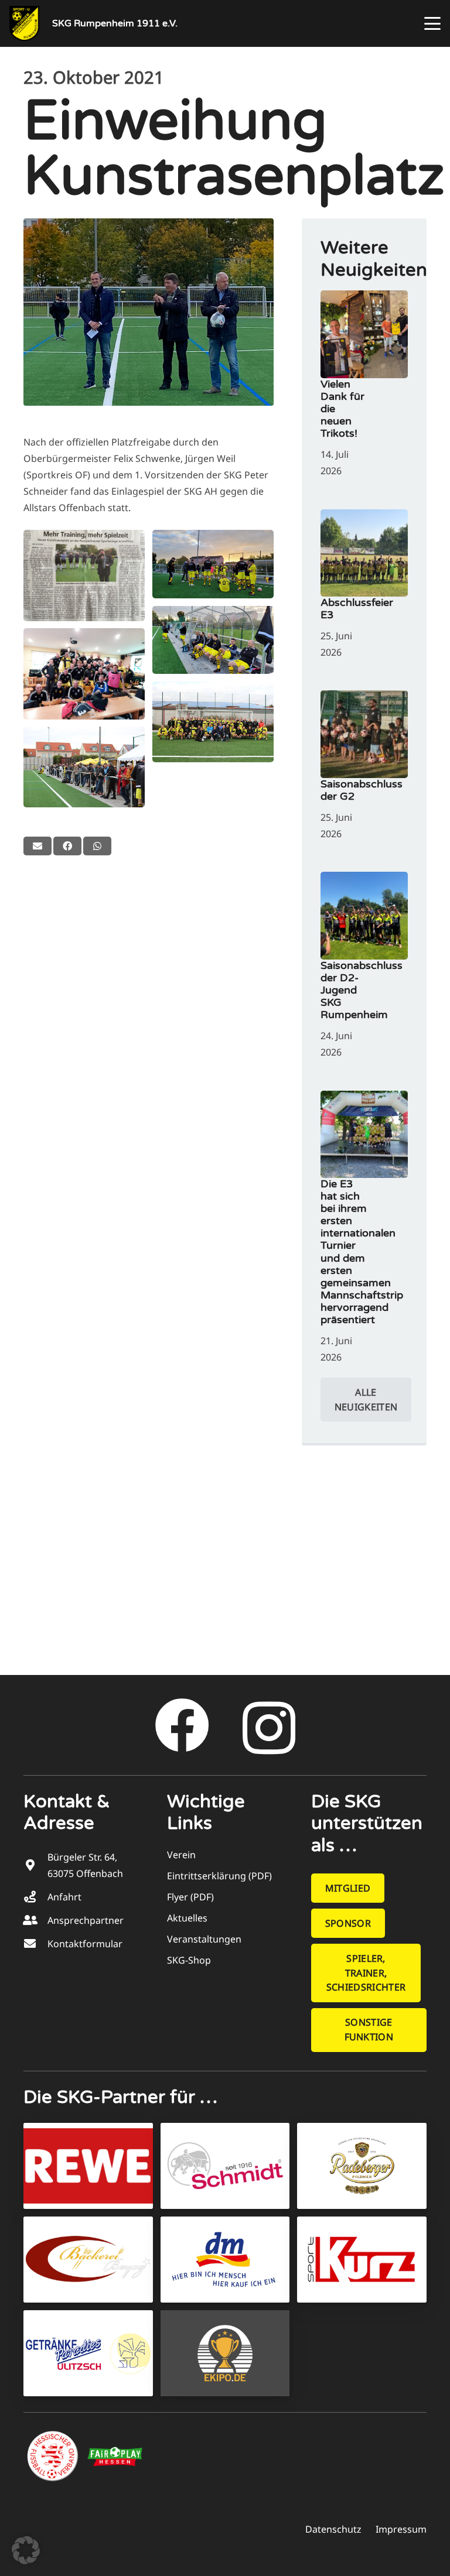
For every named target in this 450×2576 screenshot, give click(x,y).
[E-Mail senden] (37, 846)
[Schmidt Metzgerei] (225, 2166)
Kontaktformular (85, 1944)
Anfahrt (64, 1897)
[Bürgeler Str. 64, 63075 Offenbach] (35, 1865)
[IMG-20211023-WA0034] (213, 564)
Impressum (401, 2529)
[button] (432, 23)
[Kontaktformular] (35, 1944)
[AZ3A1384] (213, 722)
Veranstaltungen (204, 1939)
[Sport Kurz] (362, 2260)
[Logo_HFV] (54, 2457)
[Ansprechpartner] (35, 1920)
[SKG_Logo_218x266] (24, 23)
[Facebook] (182, 1726)
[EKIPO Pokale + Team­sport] (225, 2353)
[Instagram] (269, 1729)
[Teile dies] (67, 846)
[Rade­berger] (362, 2166)
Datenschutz (333, 2529)
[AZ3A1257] (84, 767)
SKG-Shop (189, 1960)
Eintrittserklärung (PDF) (219, 1876)
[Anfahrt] (35, 1897)
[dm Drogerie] (225, 2260)
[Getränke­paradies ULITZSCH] (88, 2353)
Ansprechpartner (86, 1920)
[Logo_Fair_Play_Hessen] (115, 2457)
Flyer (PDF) (190, 1897)
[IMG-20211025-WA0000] (84, 575)
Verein (181, 1855)
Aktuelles (187, 1918)
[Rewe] (88, 2166)
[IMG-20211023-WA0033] (213, 640)
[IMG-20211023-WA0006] (84, 674)
